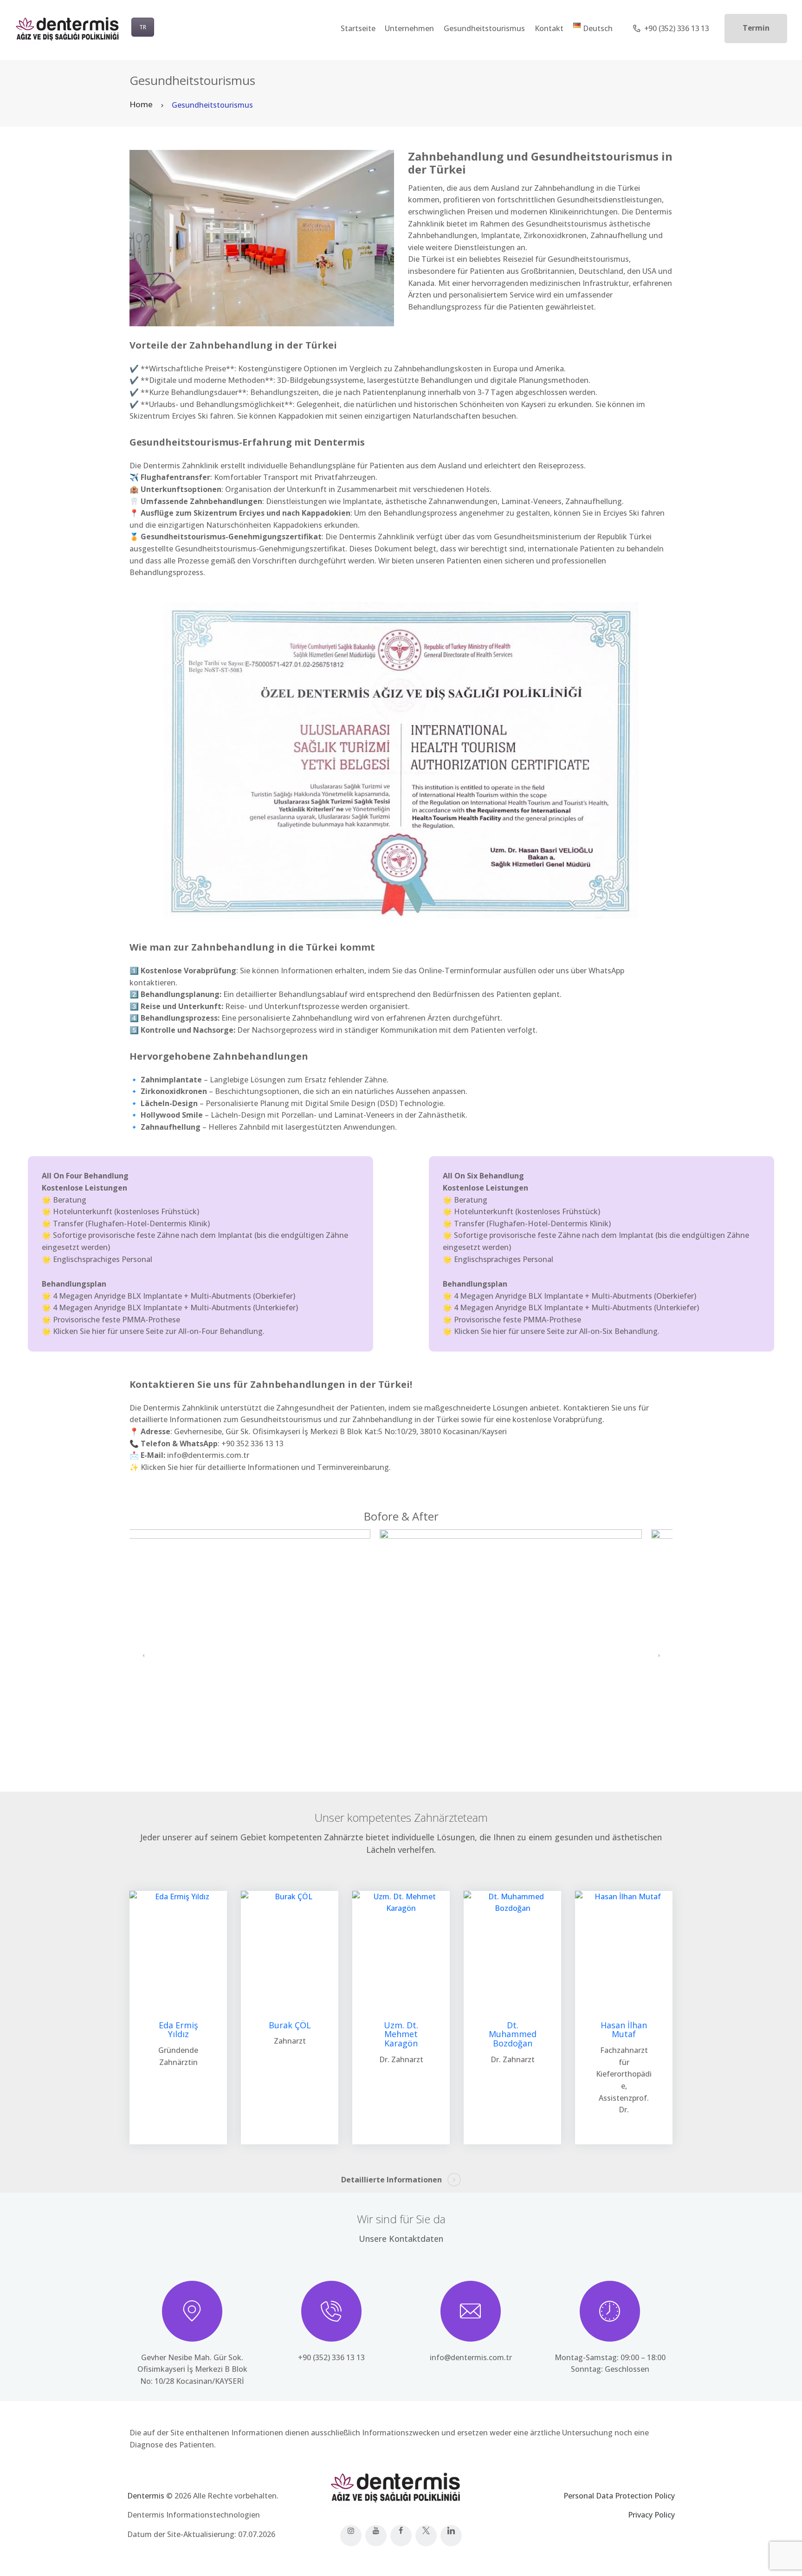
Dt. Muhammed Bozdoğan (513, 2035)
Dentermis (146, 2496)
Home (141, 104)
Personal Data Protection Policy (619, 2496)
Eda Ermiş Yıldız (178, 2030)
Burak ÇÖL (290, 2026)
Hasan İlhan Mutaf (624, 2030)
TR (143, 27)
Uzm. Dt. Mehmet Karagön (401, 2035)
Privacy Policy (651, 2515)
